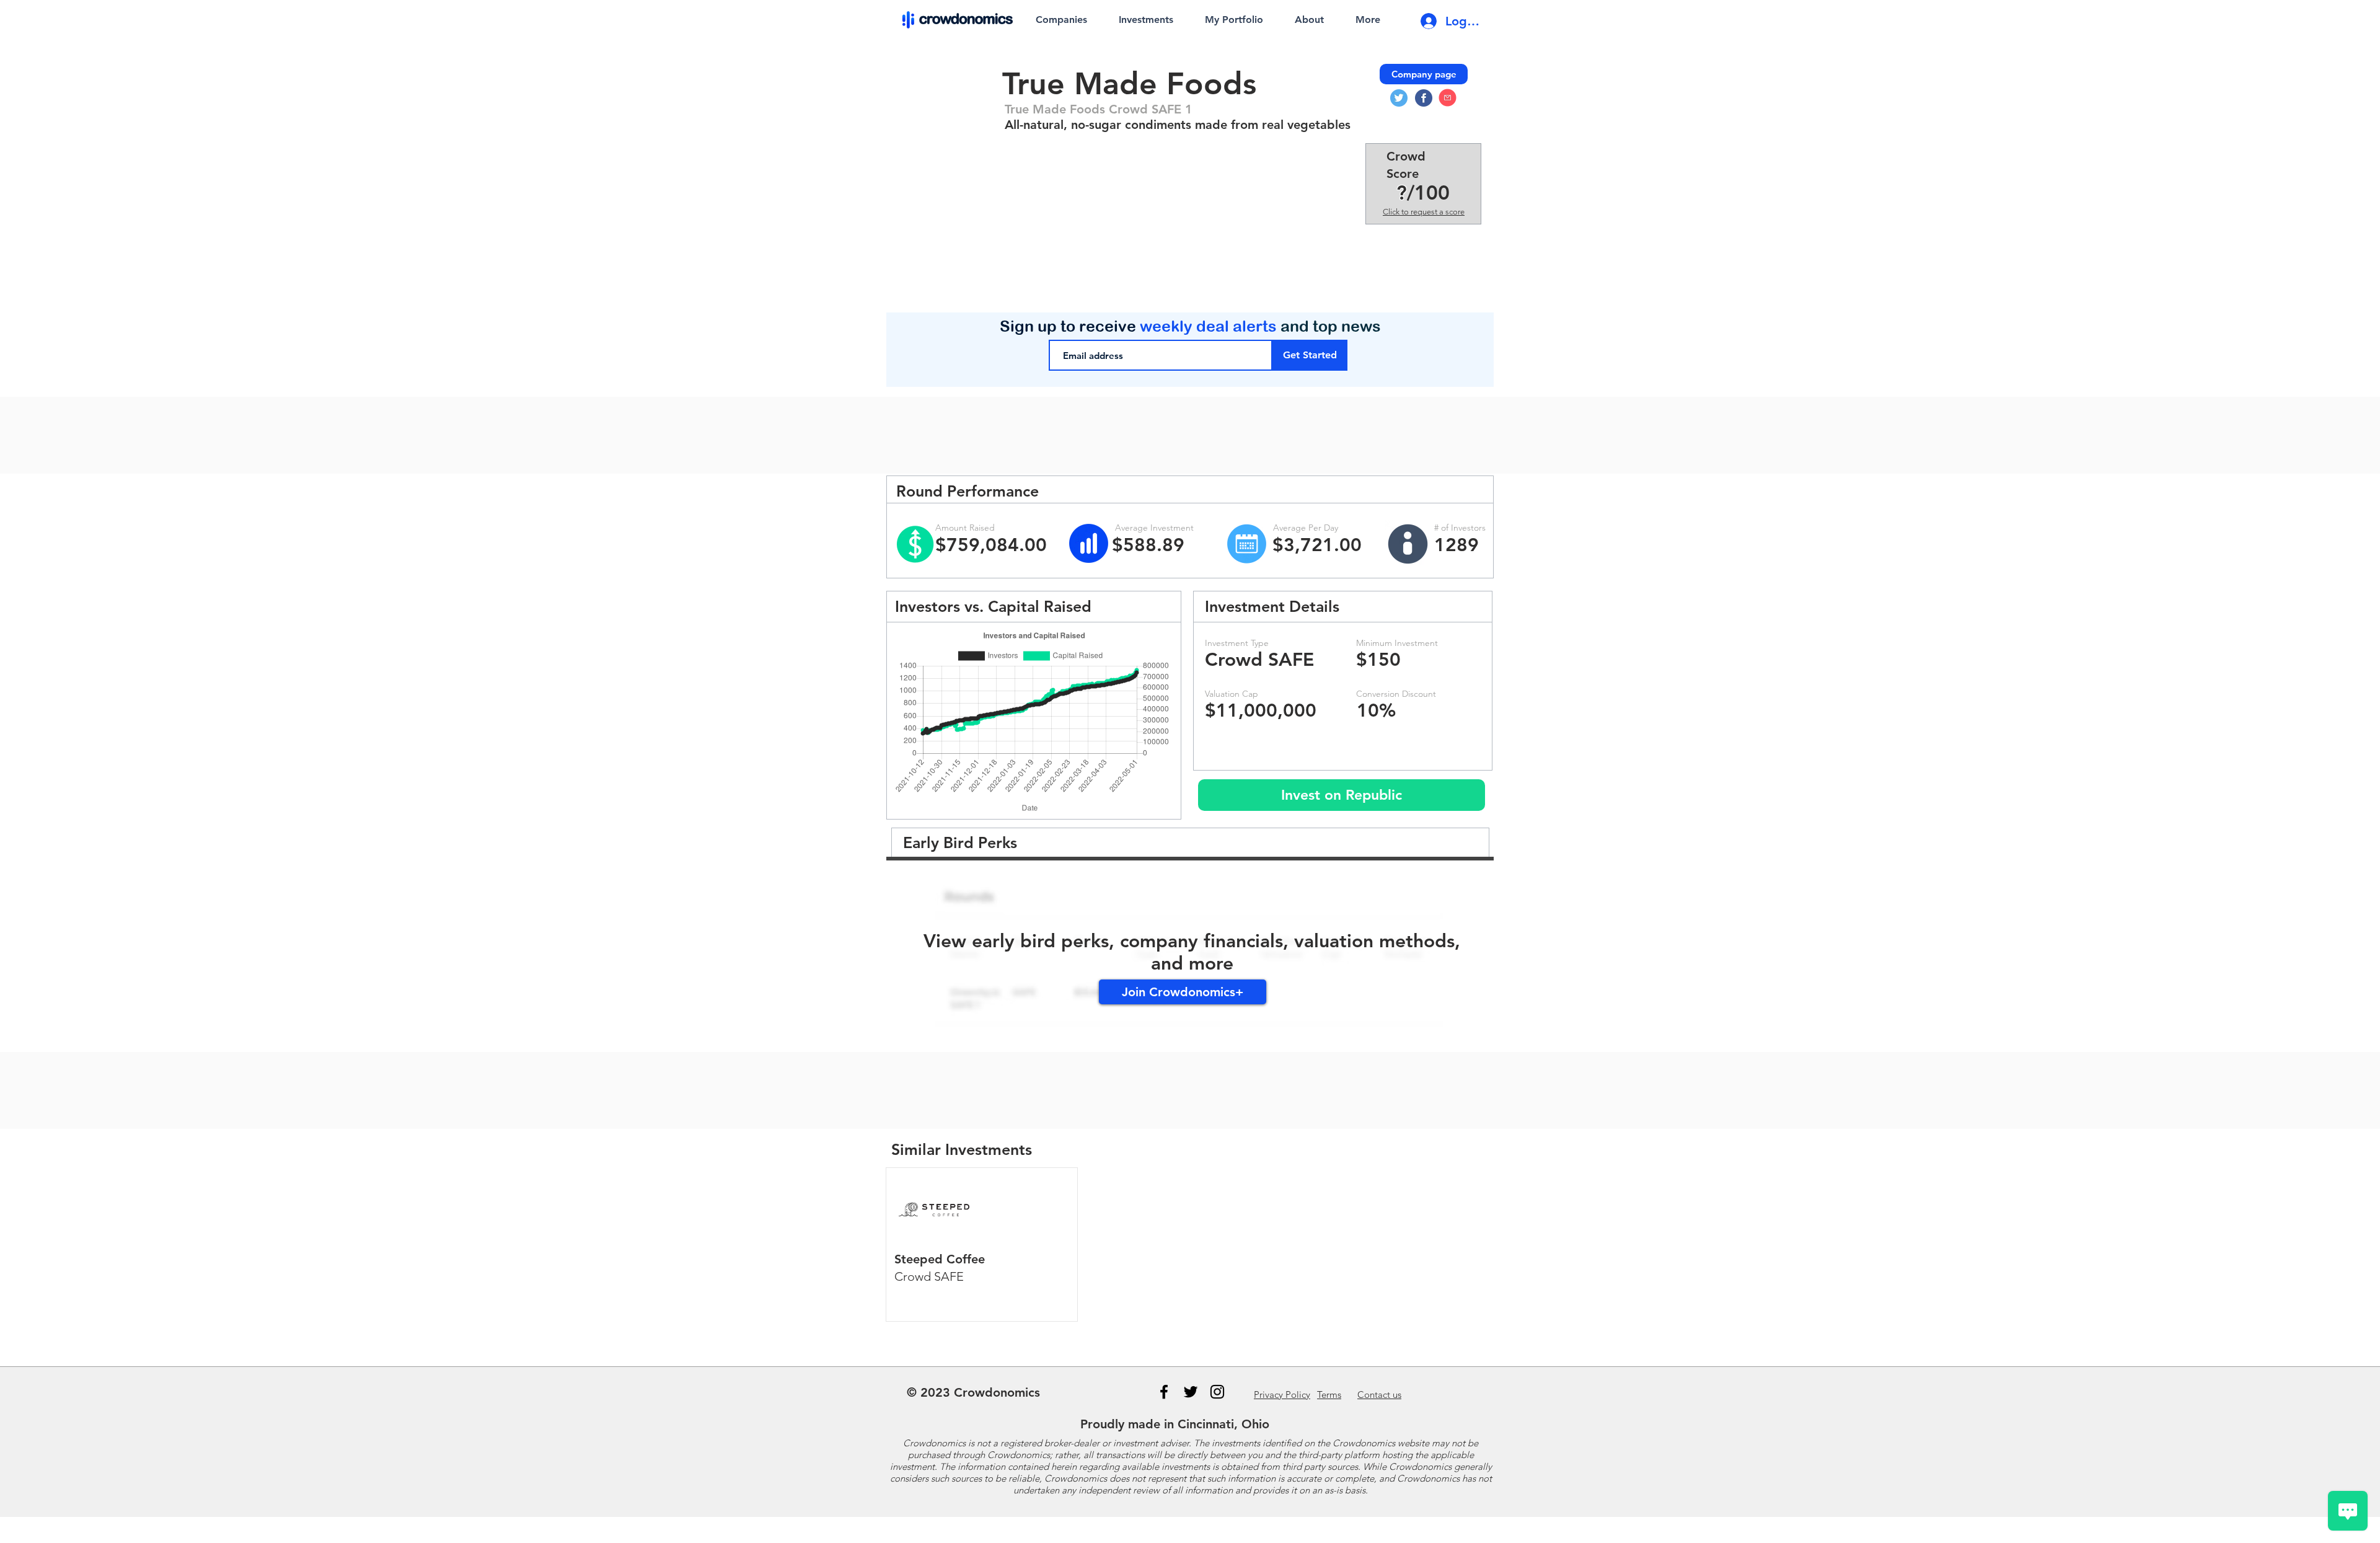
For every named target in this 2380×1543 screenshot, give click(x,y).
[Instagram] (1217, 1392)
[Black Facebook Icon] (1164, 1392)
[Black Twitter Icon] (1191, 1392)
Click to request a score (1424, 212)
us (1379, 1395)
